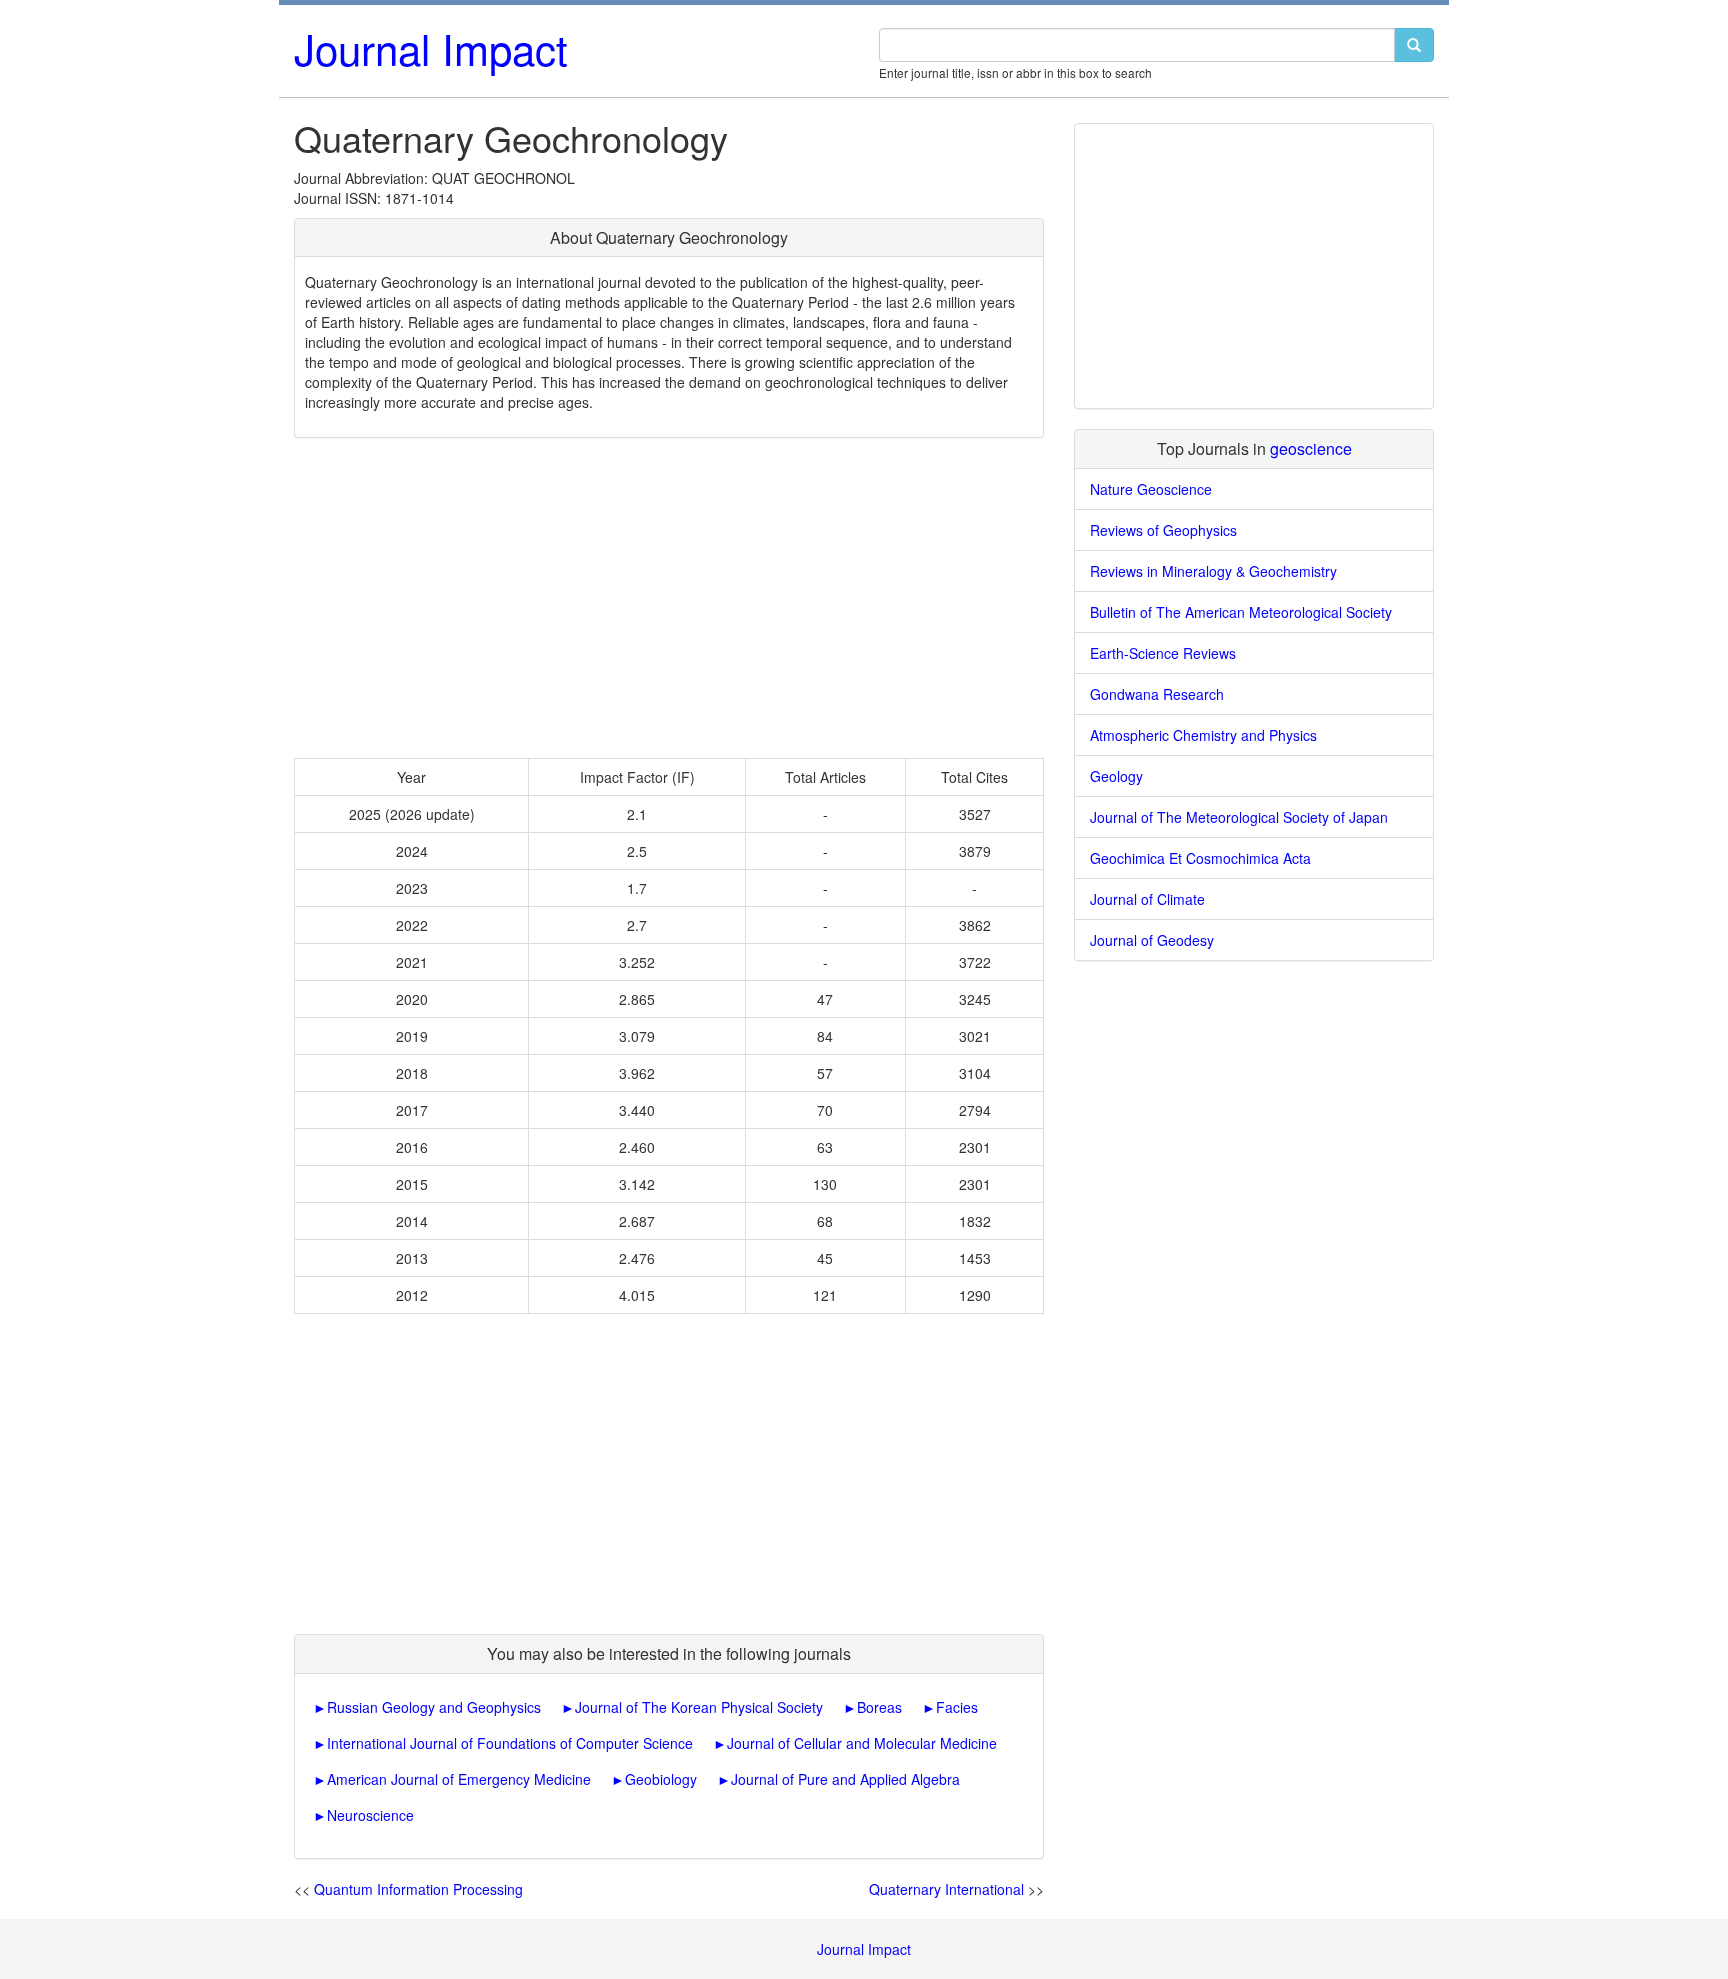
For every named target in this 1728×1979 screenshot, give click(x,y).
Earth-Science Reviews (1163, 653)
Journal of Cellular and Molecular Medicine (862, 1743)
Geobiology (661, 1779)
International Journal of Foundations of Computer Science (510, 1743)
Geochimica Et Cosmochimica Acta (1200, 858)
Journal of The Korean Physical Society (699, 1707)
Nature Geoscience (1151, 489)
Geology (1116, 776)
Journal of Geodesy (1152, 940)
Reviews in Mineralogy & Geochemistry (1213, 571)
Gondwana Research (1157, 694)
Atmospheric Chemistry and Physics (1203, 735)
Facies (957, 1707)
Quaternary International (946, 1889)
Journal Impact (431, 48)
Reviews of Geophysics (1163, 530)
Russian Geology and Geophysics (434, 1707)
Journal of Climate (1147, 899)
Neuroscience (370, 1815)
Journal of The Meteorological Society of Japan (1239, 817)
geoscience (1311, 448)
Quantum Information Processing (418, 1889)
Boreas (879, 1707)
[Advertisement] (669, 598)
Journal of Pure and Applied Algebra (845, 1779)
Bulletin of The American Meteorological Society (1241, 612)
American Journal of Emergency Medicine (459, 1779)
